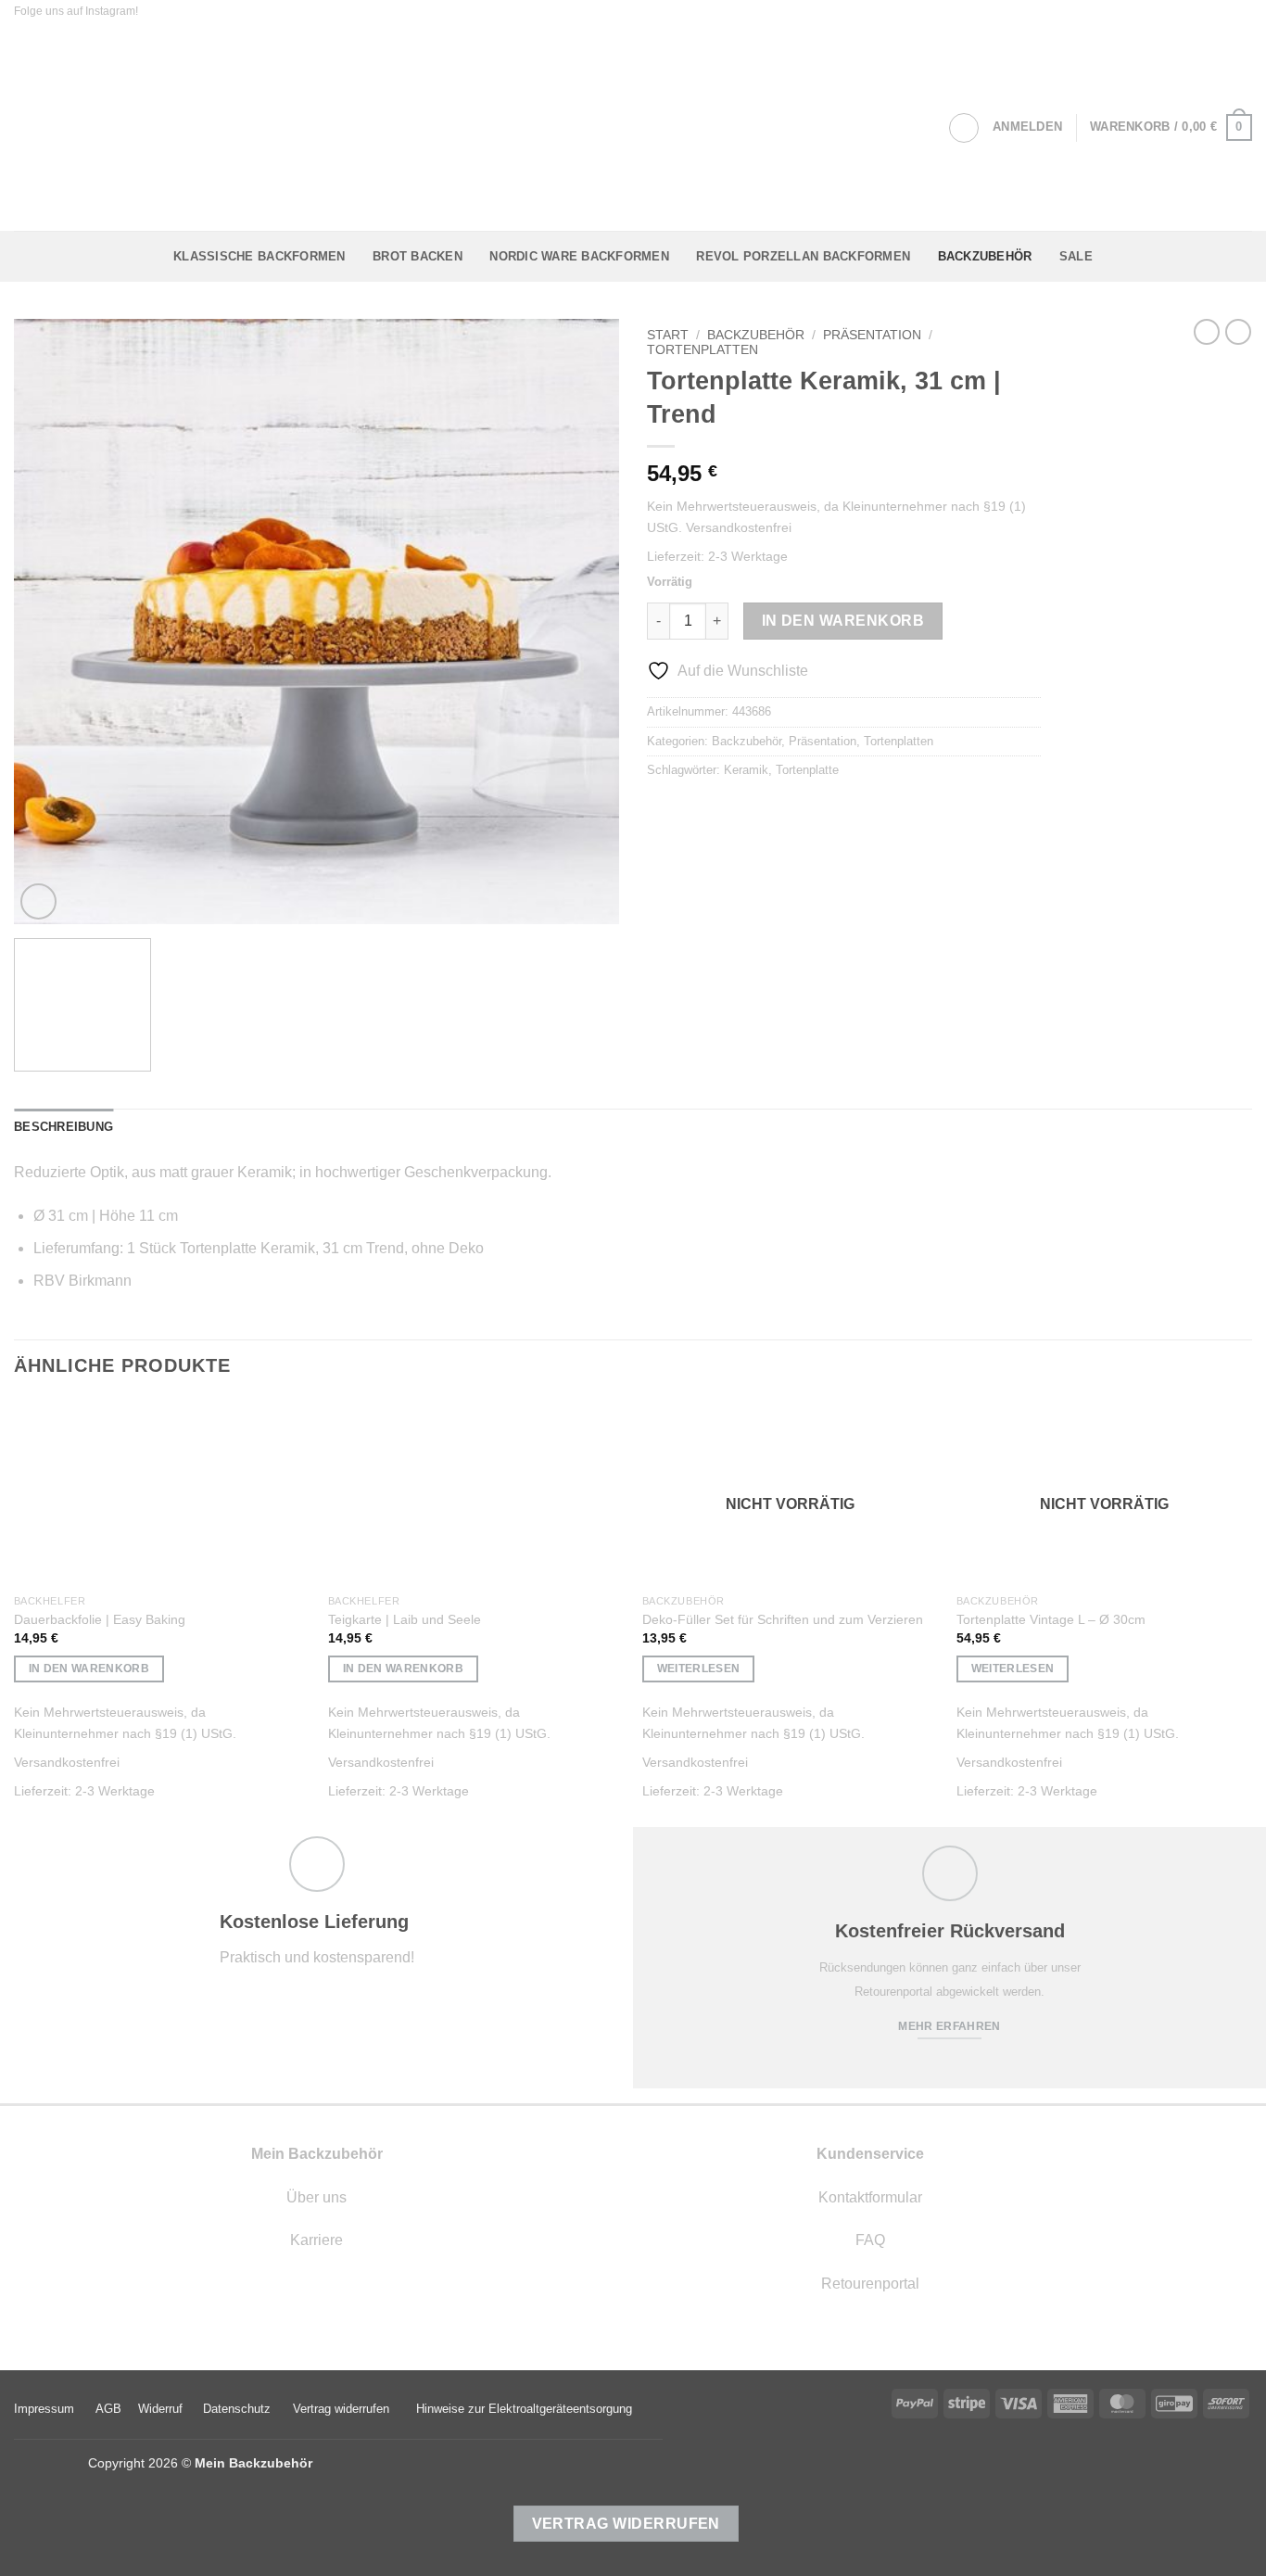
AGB (108, 2409)
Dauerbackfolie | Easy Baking (100, 1619)
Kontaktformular (870, 2197)
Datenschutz (237, 2409)
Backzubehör (985, 256)
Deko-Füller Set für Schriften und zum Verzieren (783, 1619)
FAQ (870, 2240)
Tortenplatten (703, 350)
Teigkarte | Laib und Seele (405, 1619)
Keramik (746, 770)
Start (668, 335)
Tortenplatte (807, 770)
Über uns (316, 2197)
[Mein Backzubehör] (633, 127)
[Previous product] (1238, 332)
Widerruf (160, 2409)
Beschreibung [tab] (63, 1127)
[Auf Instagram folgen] (155, 12)
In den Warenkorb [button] (89, 1669)
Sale (1076, 256)
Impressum (44, 2409)
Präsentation (872, 335)
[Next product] (1207, 332)
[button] (1027, 127)
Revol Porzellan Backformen (803, 256)
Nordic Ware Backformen (579, 256)
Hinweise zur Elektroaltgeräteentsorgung (524, 2409)
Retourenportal (870, 2284)
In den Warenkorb (843, 621)
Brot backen (418, 256)
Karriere (316, 2240)
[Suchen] (964, 128)
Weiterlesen (699, 1669)
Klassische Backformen (259, 256)
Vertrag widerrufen (341, 2409)
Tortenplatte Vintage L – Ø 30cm (1051, 1619)
